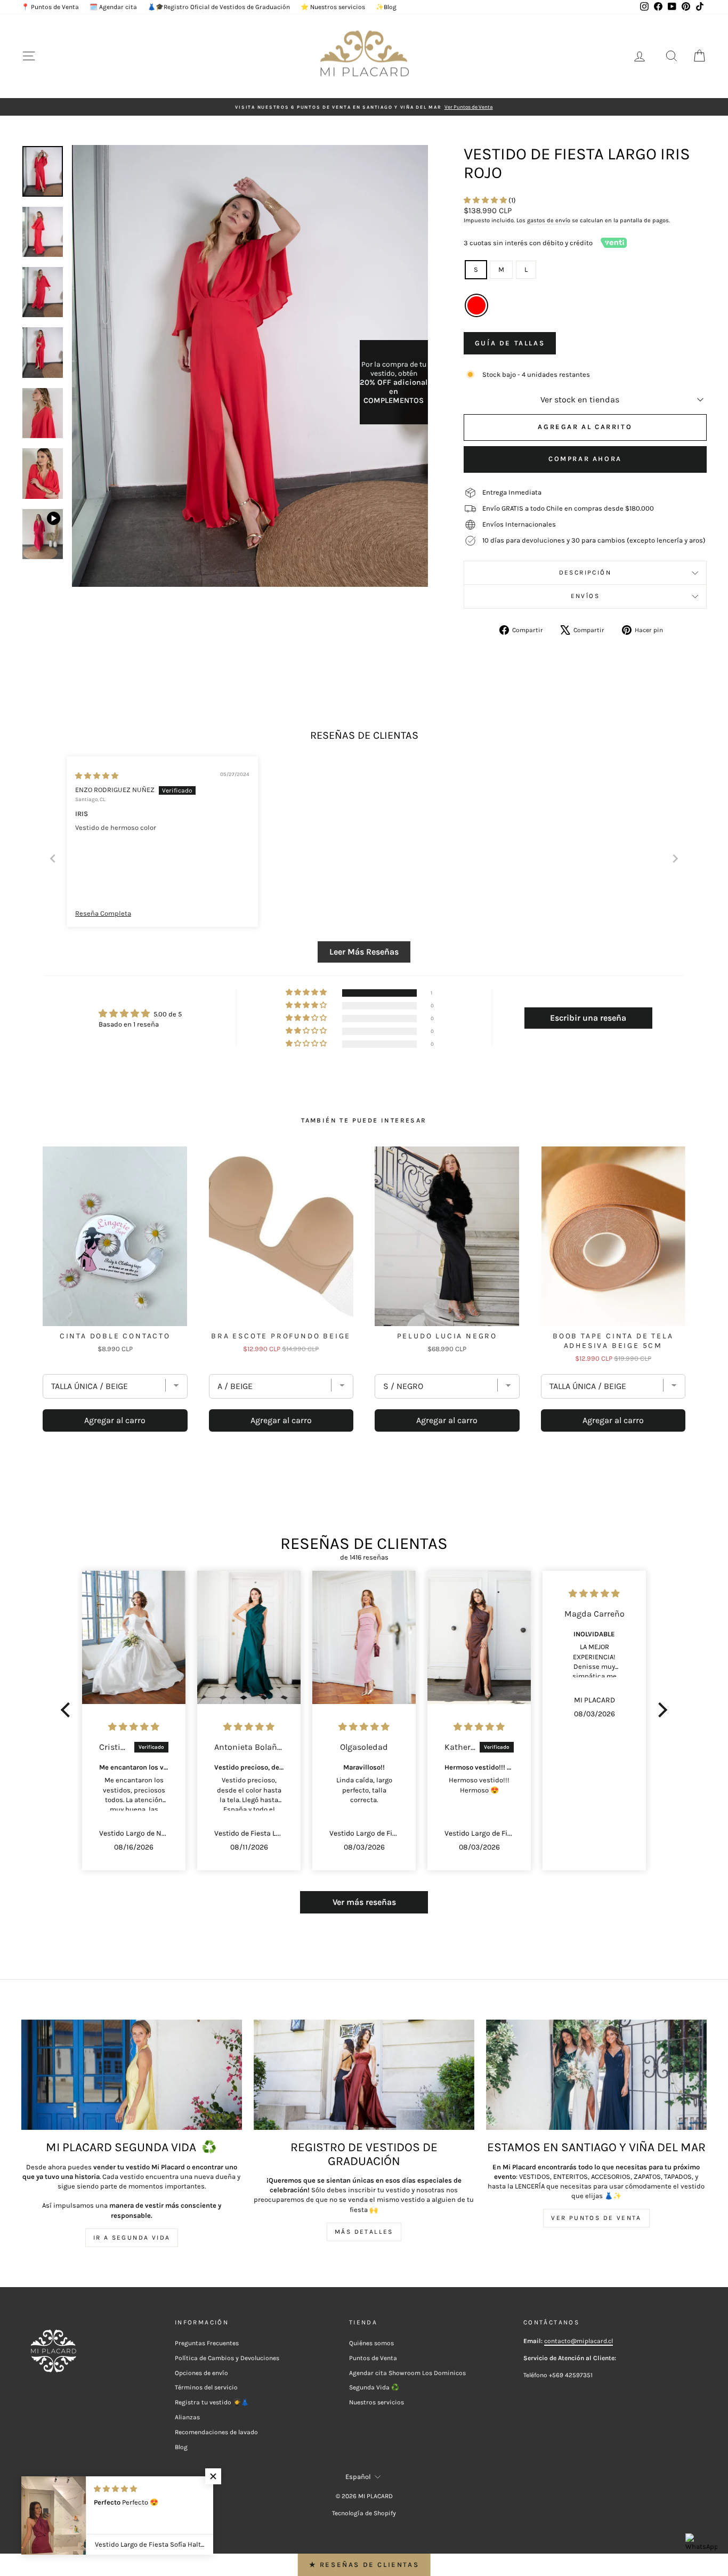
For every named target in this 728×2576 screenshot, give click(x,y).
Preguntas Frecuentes (207, 2343)
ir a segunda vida (132, 2238)
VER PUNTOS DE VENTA (596, 2218)
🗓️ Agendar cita (113, 7)
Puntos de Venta (373, 2358)
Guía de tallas (510, 343)
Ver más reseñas (364, 1902)
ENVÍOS (585, 596)
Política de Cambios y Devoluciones (227, 2358)
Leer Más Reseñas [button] (364, 952)
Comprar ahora (585, 459)
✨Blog (386, 7)
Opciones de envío (201, 2373)
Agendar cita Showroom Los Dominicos (407, 2373)
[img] (97, 776)
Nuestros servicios (377, 2402)
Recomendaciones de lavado (216, 2432)
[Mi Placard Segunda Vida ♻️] (132, 2075)
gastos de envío (549, 220)
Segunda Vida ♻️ (374, 2387)
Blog (181, 2447)
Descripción (585, 572)
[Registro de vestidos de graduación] (364, 2075)
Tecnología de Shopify (364, 2513)
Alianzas (187, 2417)
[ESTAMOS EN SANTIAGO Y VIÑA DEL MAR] (596, 2075)
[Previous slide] (53, 858)
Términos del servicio (206, 2387)
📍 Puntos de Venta (50, 7)
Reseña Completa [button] (103, 913)
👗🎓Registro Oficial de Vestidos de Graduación (219, 7)
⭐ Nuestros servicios (333, 7)
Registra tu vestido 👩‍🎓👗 (212, 2402)
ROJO (476, 305)
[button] (486, 200)
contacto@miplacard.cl (579, 2341)
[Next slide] (675, 858)
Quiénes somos (371, 2343)
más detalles (364, 2232)
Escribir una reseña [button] (588, 1018)
